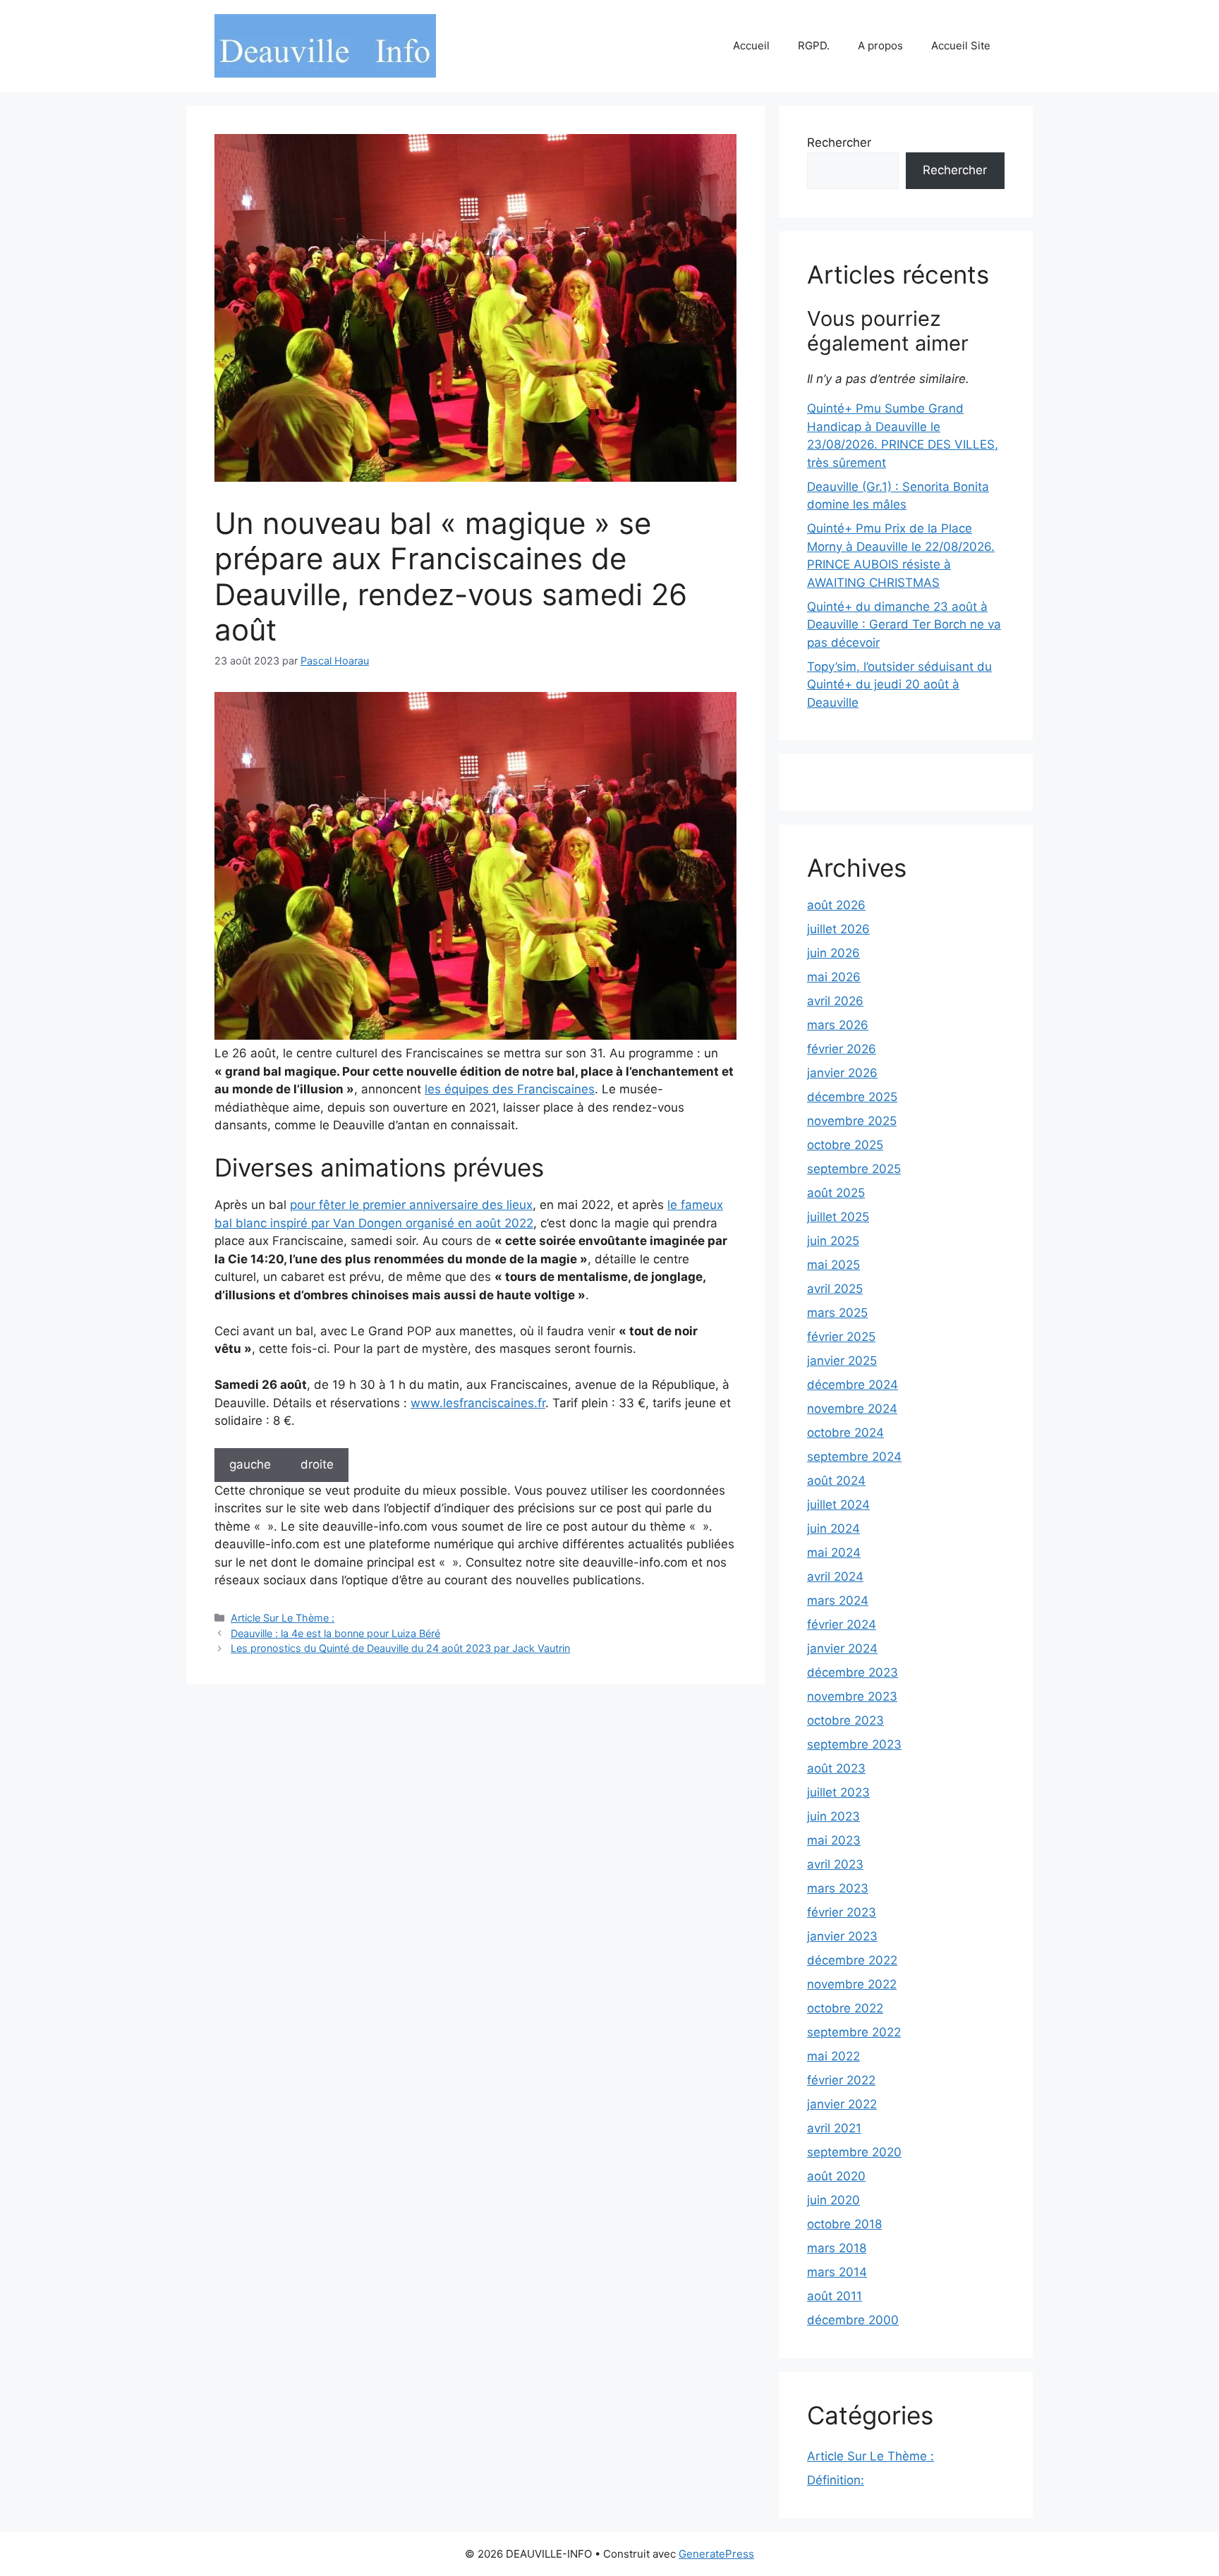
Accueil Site (961, 45)
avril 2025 (835, 1289)
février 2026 (842, 1049)
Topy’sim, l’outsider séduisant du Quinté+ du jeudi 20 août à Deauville (899, 685)
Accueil (751, 45)
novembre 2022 (852, 1984)
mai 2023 (834, 1840)
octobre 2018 (844, 2224)
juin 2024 (833, 1529)
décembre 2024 (853, 1385)
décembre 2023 (853, 1672)
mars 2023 (838, 1888)
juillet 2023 (838, 1792)
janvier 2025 (842, 1361)
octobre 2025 (845, 1145)
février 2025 (841, 1337)
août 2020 (836, 2176)
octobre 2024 (845, 1433)
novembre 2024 (852, 1409)
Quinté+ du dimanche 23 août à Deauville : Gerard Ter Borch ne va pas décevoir (904, 625)
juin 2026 (833, 953)
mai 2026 (834, 977)
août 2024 (836, 1481)
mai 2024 (834, 1553)
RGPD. (814, 45)
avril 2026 (835, 1001)
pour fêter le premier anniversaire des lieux (411, 1205)
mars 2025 (837, 1313)
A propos (880, 45)
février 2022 (841, 2080)
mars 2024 (838, 1600)
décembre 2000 (853, 2320)
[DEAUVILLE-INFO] (325, 45)
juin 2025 (833, 1241)
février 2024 (842, 1624)
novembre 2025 (852, 1121)
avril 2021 (834, 2128)
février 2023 (842, 1912)
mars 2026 (838, 1025)
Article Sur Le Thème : (283, 1618)
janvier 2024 (842, 1648)
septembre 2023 (854, 1744)
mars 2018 (837, 2248)
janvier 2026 (842, 1073)
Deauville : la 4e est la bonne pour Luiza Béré (335, 1633)
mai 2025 (833, 1265)
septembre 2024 (854, 1457)
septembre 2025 (854, 1169)
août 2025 (836, 1193)
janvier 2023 (842, 1936)
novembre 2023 (852, 1696)
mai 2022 (833, 2056)
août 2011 (835, 2296)
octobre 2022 (845, 2008)
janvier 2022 (842, 2104)
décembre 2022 (852, 1960)
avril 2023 (835, 1864)
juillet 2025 (838, 1217)
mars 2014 (837, 2272)
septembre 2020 (854, 2152)
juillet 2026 (838, 929)
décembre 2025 (852, 1097)
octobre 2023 (845, 1720)
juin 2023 (833, 1816)
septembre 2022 (854, 2032)
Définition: (836, 2480)
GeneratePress (716, 2554)
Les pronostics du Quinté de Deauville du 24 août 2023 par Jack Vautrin (400, 1648)
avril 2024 (835, 1576)
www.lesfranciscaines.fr (478, 1403)
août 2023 (836, 1768)
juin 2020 (833, 2200)
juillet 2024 (838, 1505)
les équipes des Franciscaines (510, 1089)
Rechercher (839, 142)
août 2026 (836, 905)
